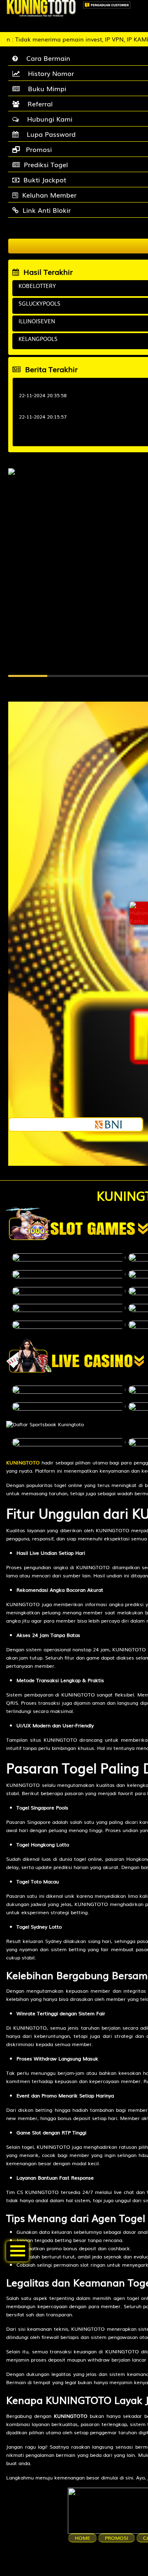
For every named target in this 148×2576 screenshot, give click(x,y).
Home (82, 2538)
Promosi (117, 2538)
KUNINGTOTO (23, 1462)
